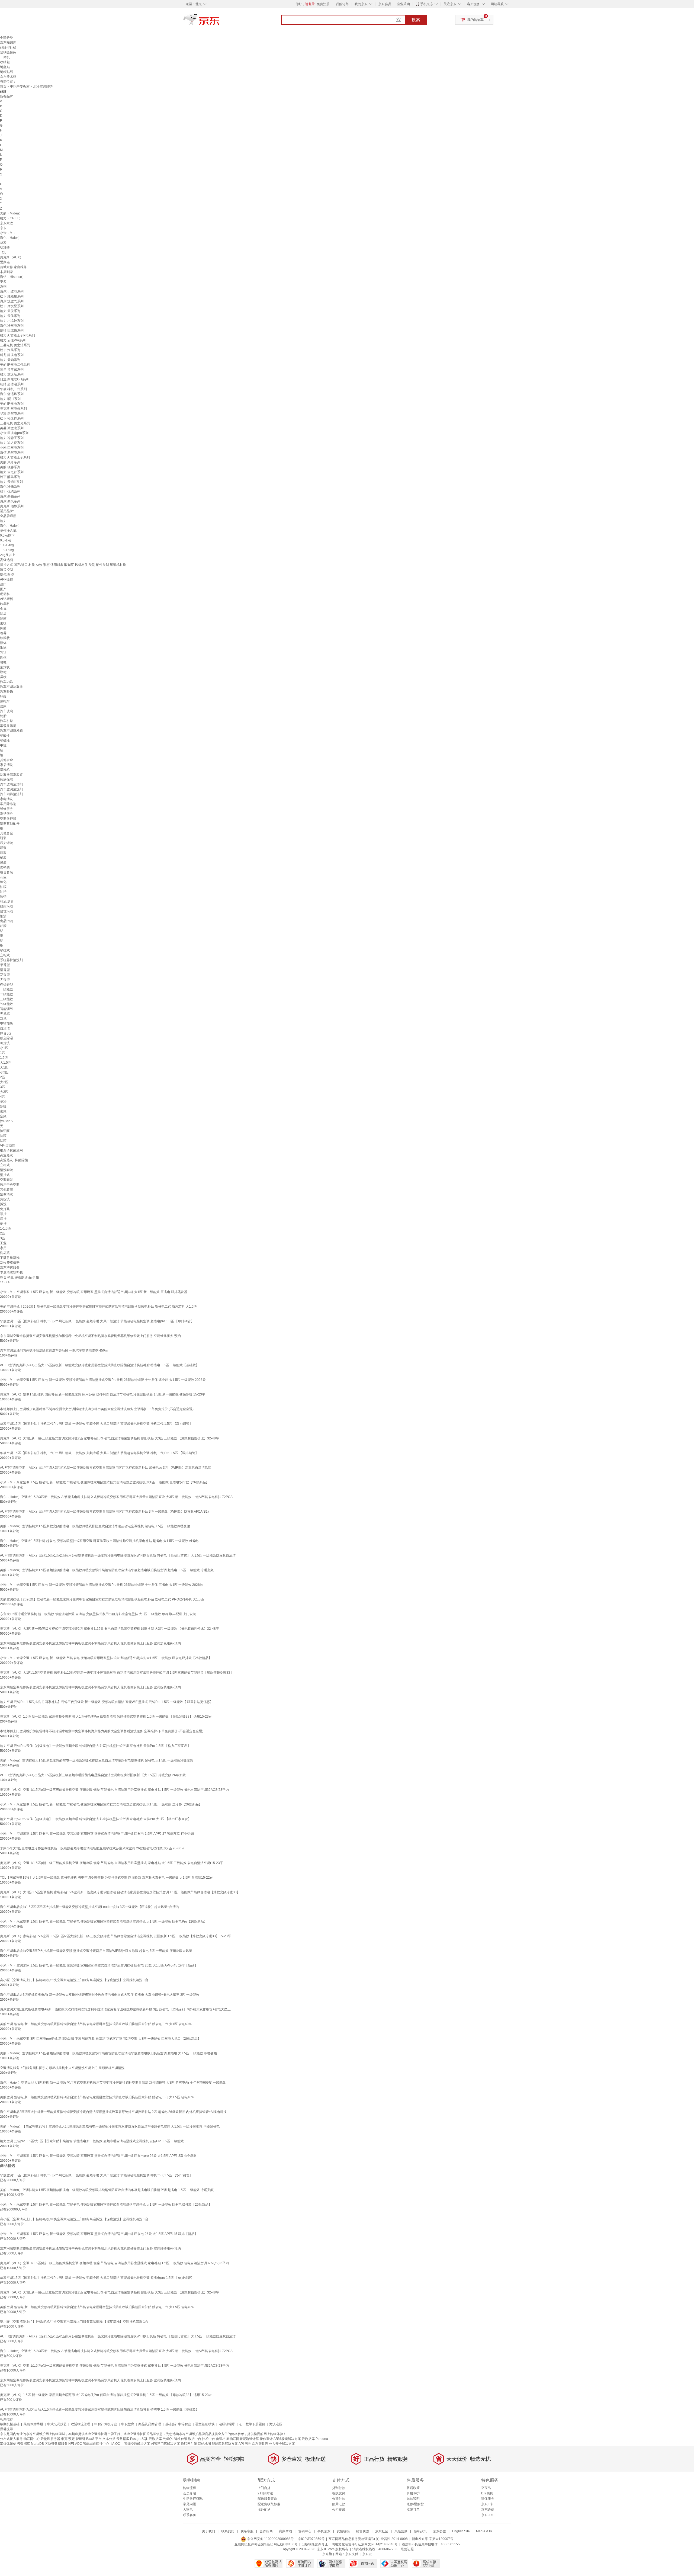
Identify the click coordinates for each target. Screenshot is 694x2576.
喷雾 (3, 633)
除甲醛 (5, 1131)
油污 (3, 892)
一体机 (5, 57)
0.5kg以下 (7, 535)
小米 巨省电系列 (12, 448)
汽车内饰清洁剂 (11, 794)
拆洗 (3, 1204)
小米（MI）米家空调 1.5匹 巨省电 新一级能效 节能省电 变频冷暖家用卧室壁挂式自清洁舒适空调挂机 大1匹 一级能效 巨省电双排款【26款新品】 (105, 1482)
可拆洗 (5, 1043)
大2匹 (4, 1082)
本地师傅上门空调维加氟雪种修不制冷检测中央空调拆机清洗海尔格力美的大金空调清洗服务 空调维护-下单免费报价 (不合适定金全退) (97, 1409)
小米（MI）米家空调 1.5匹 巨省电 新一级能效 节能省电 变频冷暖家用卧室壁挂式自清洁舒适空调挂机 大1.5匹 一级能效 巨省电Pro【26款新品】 (104, 1921)
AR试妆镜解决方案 (287, 2439)
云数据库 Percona (315, 2439)
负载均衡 (222, 2439)
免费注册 (323, 4)
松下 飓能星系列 (12, 296)
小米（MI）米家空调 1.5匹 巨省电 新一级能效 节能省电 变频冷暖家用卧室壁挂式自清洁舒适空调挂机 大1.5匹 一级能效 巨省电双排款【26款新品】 (106, 1658)
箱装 (3, 853)
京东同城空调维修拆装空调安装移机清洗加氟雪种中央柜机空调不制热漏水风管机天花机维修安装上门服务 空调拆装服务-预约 (90, 1687)
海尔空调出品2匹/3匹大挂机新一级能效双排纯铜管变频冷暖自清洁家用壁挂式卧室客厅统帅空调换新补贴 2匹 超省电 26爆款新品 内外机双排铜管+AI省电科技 (113, 2112)
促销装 (5, 867)
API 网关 (245, 2444)
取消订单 (413, 2510)
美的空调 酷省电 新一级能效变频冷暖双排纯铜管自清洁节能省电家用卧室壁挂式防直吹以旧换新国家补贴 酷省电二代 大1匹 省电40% (96, 2024)
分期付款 (339, 2499)
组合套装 (7, 872)
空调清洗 (7, 1194)
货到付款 (339, 2488)
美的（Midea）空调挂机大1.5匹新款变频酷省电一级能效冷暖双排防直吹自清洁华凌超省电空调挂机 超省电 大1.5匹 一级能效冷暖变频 (97, 1760)
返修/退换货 (415, 2504)
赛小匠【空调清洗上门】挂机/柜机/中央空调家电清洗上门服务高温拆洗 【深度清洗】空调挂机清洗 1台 (74, 1980)
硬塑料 (5, 594)
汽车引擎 (7, 721)
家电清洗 (7, 799)
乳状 (3, 653)
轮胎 (3, 716)
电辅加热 (7, 1024)
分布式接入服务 (11, 2439)
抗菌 (3, 1136)
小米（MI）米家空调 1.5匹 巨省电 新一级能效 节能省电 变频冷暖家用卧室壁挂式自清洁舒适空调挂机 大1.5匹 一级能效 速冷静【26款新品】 (101, 1804)
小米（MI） (8, 233)
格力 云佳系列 (10, 316)
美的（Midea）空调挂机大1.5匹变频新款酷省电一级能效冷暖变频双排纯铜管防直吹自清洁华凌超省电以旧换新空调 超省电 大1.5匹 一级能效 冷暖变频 (108, 2053)
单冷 (3, 1102)
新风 (3, 1019)
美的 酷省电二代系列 (15, 365)
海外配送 (264, 2510)
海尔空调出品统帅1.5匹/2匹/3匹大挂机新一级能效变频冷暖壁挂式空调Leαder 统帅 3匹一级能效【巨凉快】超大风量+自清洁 (89, 1907)
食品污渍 (7, 921)
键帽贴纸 (7, 72)
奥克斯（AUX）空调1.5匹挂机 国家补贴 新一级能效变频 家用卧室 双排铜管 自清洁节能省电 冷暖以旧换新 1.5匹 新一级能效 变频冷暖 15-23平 (103, 1394)
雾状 (3, 677)
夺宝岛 (486, 2488)
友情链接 (343, 2531)
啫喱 (3, 662)
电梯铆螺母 (227, 2424)
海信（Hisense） (13, 277)
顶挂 (3, 1214)
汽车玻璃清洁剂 (11, 784)
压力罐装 (7, 843)
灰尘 (3, 877)
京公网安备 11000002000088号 (270, 2539)
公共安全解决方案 (282, 2444)
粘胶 (3, 926)
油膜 (3, 887)
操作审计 (266, 2439)
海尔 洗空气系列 (12, 301)
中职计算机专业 (106, 2424)
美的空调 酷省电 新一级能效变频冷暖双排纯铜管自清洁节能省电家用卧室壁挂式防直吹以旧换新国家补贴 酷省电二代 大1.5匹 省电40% (97, 2097)
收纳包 (5, 62)
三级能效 (7, 999)
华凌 (3, 243)
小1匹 (4, 1048)
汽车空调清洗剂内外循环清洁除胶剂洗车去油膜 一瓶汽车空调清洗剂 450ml (54, 1350)
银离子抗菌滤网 (11, 1150)
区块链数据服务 (56, 2444)
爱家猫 (5, 262)
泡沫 (3, 648)
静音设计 (7, 1033)
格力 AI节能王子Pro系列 (17, 335)
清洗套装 (7, 1170)
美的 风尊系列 (10, 462)
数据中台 (195, 2439)
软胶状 (5, 638)
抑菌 (3, 628)
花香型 (5, 975)
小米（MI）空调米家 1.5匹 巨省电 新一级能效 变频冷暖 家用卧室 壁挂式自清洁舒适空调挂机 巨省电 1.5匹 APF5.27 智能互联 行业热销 (97, 1834)
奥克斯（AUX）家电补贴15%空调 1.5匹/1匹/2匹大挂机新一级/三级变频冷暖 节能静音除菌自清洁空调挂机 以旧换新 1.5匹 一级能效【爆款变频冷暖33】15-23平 (115, 1936)
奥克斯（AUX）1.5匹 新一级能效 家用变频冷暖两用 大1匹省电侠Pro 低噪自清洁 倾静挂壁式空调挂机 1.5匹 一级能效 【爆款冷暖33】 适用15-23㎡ (106, 1717)
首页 (3, 86)
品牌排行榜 (8, 47)
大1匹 (4, 1067)
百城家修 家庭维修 (13, 267)
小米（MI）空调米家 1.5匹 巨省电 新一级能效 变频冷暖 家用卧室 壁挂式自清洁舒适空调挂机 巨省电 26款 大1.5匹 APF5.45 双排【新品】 (99, 1965)
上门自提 (264, 2488)
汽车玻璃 (7, 711)
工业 (3, 1243)
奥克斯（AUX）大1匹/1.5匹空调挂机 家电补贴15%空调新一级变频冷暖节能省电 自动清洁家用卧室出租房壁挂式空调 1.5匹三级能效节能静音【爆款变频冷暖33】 (117, 1673)
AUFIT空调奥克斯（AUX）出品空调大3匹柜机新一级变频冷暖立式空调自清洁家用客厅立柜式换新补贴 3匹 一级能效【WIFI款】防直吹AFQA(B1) (104, 1512)
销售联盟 (362, 2531)
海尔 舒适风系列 (12, 394)
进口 (3, 584)
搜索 (416, 20)
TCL (3, 252)
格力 (3, 521)
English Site (461, 2531)
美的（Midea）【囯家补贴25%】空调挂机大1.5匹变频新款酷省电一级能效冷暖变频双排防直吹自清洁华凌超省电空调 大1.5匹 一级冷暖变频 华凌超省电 (110, 2126)
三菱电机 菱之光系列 (15, 423)
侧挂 (3, 1224)
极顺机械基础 (10, 2424)
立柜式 (5, 955)
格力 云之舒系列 (12, 472)
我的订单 (342, 4)
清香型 (5, 970)
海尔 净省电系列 (12, 326)
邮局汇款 (339, 2504)
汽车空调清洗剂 (11, 789)
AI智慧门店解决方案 (166, 2444)
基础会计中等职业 (178, 2424)
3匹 (3, 1087)
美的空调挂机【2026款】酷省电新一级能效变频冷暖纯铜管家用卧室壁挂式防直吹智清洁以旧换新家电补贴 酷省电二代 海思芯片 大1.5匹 (98, 1307)
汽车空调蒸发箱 (11, 731)
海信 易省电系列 (12, 453)
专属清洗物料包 (11, 1272)
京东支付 (352, 2554)
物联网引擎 (189, 2444)
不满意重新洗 (10, 1258)
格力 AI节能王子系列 (15, 457)
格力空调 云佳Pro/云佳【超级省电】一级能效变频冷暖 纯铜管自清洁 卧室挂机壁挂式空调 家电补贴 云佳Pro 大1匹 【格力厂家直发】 (96, 1819)
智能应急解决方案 (225, 2444)
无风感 (5, 1014)
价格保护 (413, 2493)
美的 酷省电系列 (12, 404)
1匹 (3, 1053)
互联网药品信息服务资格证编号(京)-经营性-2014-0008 (368, 2539)
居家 (3, 706)
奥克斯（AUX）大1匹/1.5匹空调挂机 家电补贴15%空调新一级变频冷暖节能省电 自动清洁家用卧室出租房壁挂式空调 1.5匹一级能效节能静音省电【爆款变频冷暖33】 (120, 1892)
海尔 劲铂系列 (10, 496)
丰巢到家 (7, 272)
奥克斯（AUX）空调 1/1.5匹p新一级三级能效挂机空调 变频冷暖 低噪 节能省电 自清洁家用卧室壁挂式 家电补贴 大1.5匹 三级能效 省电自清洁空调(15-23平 (112, 1863)
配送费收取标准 (269, 2504)
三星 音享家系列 (12, 370)
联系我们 (228, 2531)
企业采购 (403, 4)
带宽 (64, 2439)
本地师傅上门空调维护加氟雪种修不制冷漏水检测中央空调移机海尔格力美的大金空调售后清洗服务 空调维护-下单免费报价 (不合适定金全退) (102, 1731)
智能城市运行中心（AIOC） (103, 2444)
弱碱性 (5, 740)
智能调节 (7, 1009)
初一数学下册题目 (252, 2424)
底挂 (3, 1219)
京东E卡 (487, 2504)
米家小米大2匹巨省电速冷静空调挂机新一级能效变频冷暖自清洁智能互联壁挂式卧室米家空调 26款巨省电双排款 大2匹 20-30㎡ (92, 1848)
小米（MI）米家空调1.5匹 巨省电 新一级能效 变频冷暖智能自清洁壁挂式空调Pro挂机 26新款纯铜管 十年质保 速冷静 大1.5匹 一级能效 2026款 (103, 1380)
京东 (220, 22)
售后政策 (413, 2488)
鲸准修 (5, 248)
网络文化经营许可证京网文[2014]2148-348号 (365, 2544)
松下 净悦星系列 (12, 306)
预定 (72, 2439)
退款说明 (413, 2499)
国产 (3, 589)
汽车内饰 (7, 682)
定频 (3, 1116)
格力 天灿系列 (10, 360)
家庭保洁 (7, 779)
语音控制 (7, 570)
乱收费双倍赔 (10, 1263)
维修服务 (7, 809)
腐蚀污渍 (7, 911)
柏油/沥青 (7, 902)
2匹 (3, 1077)
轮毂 (3, 697)
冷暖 (3, 1106)
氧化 (3, 882)
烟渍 (3, 916)
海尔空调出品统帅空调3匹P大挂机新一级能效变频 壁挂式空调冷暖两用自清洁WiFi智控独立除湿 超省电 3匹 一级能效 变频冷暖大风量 (96, 1951)
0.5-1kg (6, 540)
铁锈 (3, 897)
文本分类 (109, 2439)
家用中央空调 (10, 1185)
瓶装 (3, 838)
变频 (3, 1111)
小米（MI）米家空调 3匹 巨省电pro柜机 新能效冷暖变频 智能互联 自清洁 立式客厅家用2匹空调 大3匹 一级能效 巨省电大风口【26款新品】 (100, 2039)
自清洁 (5, 1028)
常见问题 (189, 2504)
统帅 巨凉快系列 (12, 331)
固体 (3, 657)
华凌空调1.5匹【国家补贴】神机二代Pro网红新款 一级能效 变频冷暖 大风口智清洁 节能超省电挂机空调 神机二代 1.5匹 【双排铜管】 (96, 1424)
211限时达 (265, 2493)
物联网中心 (32, 2439)
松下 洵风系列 (10, 350)
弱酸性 (5, 736)
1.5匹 (4, 1058)
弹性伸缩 (181, 2439)
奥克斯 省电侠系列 (13, 409)
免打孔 (5, 1209)
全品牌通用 (8, 516)
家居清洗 (7, 765)
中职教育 (128, 2424)
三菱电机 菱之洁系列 (15, 345)
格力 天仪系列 (10, 311)
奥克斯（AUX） (12, 257)
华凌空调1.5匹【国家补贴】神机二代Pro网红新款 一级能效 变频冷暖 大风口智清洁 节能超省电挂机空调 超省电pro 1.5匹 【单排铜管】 (97, 1321)
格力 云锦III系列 (11, 482)
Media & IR (484, 2531)
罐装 (3, 848)
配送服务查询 (267, 2499)
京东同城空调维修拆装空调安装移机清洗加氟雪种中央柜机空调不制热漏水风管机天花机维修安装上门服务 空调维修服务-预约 (90, 1336)
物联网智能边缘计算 (244, 2439)
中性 (3, 745)
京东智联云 (260, 2444)
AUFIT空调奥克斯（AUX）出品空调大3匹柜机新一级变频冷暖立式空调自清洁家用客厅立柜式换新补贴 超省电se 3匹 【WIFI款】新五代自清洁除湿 (106, 1468)
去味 (3, 623)
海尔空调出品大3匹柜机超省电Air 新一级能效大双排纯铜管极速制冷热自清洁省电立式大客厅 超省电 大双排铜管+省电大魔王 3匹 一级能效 (100, 1995)
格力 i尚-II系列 (10, 399)
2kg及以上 (8, 555)
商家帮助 (285, 2531)
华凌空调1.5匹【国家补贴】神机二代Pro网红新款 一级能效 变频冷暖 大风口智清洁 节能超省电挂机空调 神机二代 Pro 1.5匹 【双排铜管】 (99, 1453)
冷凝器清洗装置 (11, 775)
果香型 (5, 965)
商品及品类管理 (150, 2424)
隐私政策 (420, 2531)
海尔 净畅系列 (10, 487)
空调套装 (7, 1180)
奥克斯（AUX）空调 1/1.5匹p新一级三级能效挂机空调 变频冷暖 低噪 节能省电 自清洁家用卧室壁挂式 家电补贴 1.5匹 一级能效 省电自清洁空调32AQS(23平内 (114, 1790)
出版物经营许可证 (315, 2544)
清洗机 (5, 770)
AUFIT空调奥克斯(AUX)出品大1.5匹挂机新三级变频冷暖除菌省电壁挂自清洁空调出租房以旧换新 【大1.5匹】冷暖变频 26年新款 (93, 1775)
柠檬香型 (7, 984)
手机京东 (427, 4)
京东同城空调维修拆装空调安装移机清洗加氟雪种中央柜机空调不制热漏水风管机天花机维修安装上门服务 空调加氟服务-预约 (90, 1643)
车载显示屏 (8, 726)
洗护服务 (7, 814)
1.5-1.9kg (7, 550)
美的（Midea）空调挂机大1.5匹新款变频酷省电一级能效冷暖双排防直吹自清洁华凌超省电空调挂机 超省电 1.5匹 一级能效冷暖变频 (95, 1526)
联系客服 (189, 2515)
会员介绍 (189, 2493)
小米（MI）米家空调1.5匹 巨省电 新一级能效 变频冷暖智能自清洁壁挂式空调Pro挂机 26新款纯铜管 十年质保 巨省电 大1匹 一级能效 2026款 (102, 1585)
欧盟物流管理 (81, 2424)
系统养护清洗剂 (11, 960)
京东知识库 (8, 43)
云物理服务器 (50, 2439)
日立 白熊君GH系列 (14, 379)
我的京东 (361, 4)
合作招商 (266, 2531)
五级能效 (7, 1004)
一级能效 (7, 989)
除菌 (3, 618)
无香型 (5, 980)
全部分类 (7, 38)
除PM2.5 (6, 1121)
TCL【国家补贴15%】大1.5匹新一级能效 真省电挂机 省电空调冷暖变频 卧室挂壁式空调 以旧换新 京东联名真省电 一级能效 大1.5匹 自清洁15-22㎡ (107, 1878)
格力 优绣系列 (10, 492)
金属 (3, 609)
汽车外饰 (7, 692)
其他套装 (7, 1189)
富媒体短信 (8, 2444)
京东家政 (7, 223)
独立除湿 (7, 1038)
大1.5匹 (6, 1063)
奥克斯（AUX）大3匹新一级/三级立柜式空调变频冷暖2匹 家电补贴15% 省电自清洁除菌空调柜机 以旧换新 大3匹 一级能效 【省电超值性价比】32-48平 (110, 1629)
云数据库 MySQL (161, 2439)
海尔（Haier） (11, 238)
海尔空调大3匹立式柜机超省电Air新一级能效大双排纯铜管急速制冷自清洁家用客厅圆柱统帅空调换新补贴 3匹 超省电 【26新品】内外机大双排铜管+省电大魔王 (115, 2009)
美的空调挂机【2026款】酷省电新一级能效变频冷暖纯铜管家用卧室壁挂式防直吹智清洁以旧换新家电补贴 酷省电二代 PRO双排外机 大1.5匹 (102, 1599)
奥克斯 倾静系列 (12, 506)
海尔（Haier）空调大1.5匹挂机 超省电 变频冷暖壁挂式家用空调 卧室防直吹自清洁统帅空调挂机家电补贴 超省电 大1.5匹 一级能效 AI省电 (99, 1541)
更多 (3, 282)
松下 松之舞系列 (12, 418)
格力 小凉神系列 (12, 321)
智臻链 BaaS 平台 (89, 2439)
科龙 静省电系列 (12, 355)
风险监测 (401, 2531)
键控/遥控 (7, 575)
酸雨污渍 (7, 906)
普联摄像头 (8, 52)
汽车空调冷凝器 (11, 687)
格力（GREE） (11, 218)
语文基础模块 (205, 2424)
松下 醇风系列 (10, 477)
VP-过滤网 (8, 1146)
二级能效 (7, 994)
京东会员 (385, 4)
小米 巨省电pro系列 (14, 433)
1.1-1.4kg (7, 545)
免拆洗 (5, 1199)
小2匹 (4, 1072)
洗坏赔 (5, 1253)
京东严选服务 (10, 1268)
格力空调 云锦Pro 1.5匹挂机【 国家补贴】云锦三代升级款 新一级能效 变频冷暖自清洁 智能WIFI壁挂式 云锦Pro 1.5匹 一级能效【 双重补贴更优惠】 (107, 1702)
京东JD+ (487, 2515)
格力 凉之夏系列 (12, 443)
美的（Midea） (11, 213)
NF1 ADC (75, 2444)
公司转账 (339, 2510)
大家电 (188, 2510)
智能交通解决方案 (137, 2444)
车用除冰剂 (8, 804)
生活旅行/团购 (193, 2499)
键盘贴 (5, 67)
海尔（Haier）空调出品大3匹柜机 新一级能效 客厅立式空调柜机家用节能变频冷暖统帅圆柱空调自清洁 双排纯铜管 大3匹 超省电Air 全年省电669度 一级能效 (113, 2083)
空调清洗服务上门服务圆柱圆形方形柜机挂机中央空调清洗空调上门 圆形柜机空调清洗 (62, 2068)
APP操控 (7, 579)
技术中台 (208, 2439)
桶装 (3, 858)
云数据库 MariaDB (30, 2444)
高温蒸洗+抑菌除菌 (14, 1160)
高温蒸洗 (7, 1155)
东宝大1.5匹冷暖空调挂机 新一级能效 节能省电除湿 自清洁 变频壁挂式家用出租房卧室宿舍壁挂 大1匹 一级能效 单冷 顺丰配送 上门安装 (98, 1614)
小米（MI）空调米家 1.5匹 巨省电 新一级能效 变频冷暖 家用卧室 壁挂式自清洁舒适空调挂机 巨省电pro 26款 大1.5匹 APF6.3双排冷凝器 (98, 2156)
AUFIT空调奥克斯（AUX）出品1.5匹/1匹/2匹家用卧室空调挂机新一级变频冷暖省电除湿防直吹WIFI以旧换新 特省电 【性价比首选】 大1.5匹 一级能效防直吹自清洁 (118, 1555)
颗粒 (3, 672)
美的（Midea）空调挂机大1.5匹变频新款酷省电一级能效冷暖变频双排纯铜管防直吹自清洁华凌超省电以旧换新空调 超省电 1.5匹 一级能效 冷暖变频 (107, 1570)
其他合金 (7, 760)
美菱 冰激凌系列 (12, 428)
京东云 (367, 2554)
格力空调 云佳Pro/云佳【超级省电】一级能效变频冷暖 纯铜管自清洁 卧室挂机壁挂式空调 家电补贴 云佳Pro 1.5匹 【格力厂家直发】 (95, 1746)
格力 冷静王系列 (12, 438)
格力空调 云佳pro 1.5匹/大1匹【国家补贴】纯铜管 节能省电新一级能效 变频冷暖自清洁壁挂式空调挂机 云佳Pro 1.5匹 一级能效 (92, 2141)
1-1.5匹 (5, 1228)
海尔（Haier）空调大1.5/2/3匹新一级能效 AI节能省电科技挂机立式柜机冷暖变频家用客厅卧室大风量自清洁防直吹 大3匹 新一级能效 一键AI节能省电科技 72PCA (116, 1497)
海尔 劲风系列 (10, 501)
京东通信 (488, 2510)
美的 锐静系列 (10, 467)
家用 (3, 1248)
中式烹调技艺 (57, 2424)
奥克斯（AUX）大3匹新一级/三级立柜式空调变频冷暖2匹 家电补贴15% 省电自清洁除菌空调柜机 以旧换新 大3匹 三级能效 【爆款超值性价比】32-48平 (110, 1438)
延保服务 (488, 2499)
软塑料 (5, 604)
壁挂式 (5, 950)
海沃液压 (276, 2424)
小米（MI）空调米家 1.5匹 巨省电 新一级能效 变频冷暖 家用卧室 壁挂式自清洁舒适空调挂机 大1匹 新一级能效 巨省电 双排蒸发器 (94, 1292)
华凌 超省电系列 (12, 413)
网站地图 (204, 2444)
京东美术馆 (8, 77)
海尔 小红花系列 (12, 291)
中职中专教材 (20, 86)
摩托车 (5, 701)
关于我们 (208, 2531)
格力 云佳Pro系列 (13, 340)
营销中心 (305, 2531)
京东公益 (439, 2531)
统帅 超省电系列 (12, 384)
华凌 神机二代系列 (13, 389)
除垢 (3, 614)
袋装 (3, 862)
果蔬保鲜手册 (33, 2424)
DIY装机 (487, 2493)
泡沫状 (5, 667)
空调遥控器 (8, 819)
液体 (3, 643)
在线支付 (339, 2493)
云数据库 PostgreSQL (132, 2439)
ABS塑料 (7, 599)
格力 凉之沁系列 (12, 374)
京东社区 (382, 2531)
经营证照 (407, 2549)
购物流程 (189, 2488)
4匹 (3, 1097)
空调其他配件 (10, 823)
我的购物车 (475, 20)
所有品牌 (7, 96)
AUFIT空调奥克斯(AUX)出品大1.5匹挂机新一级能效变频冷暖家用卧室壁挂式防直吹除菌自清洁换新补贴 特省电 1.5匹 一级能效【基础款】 (99, 1365)
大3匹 (4, 1092)
